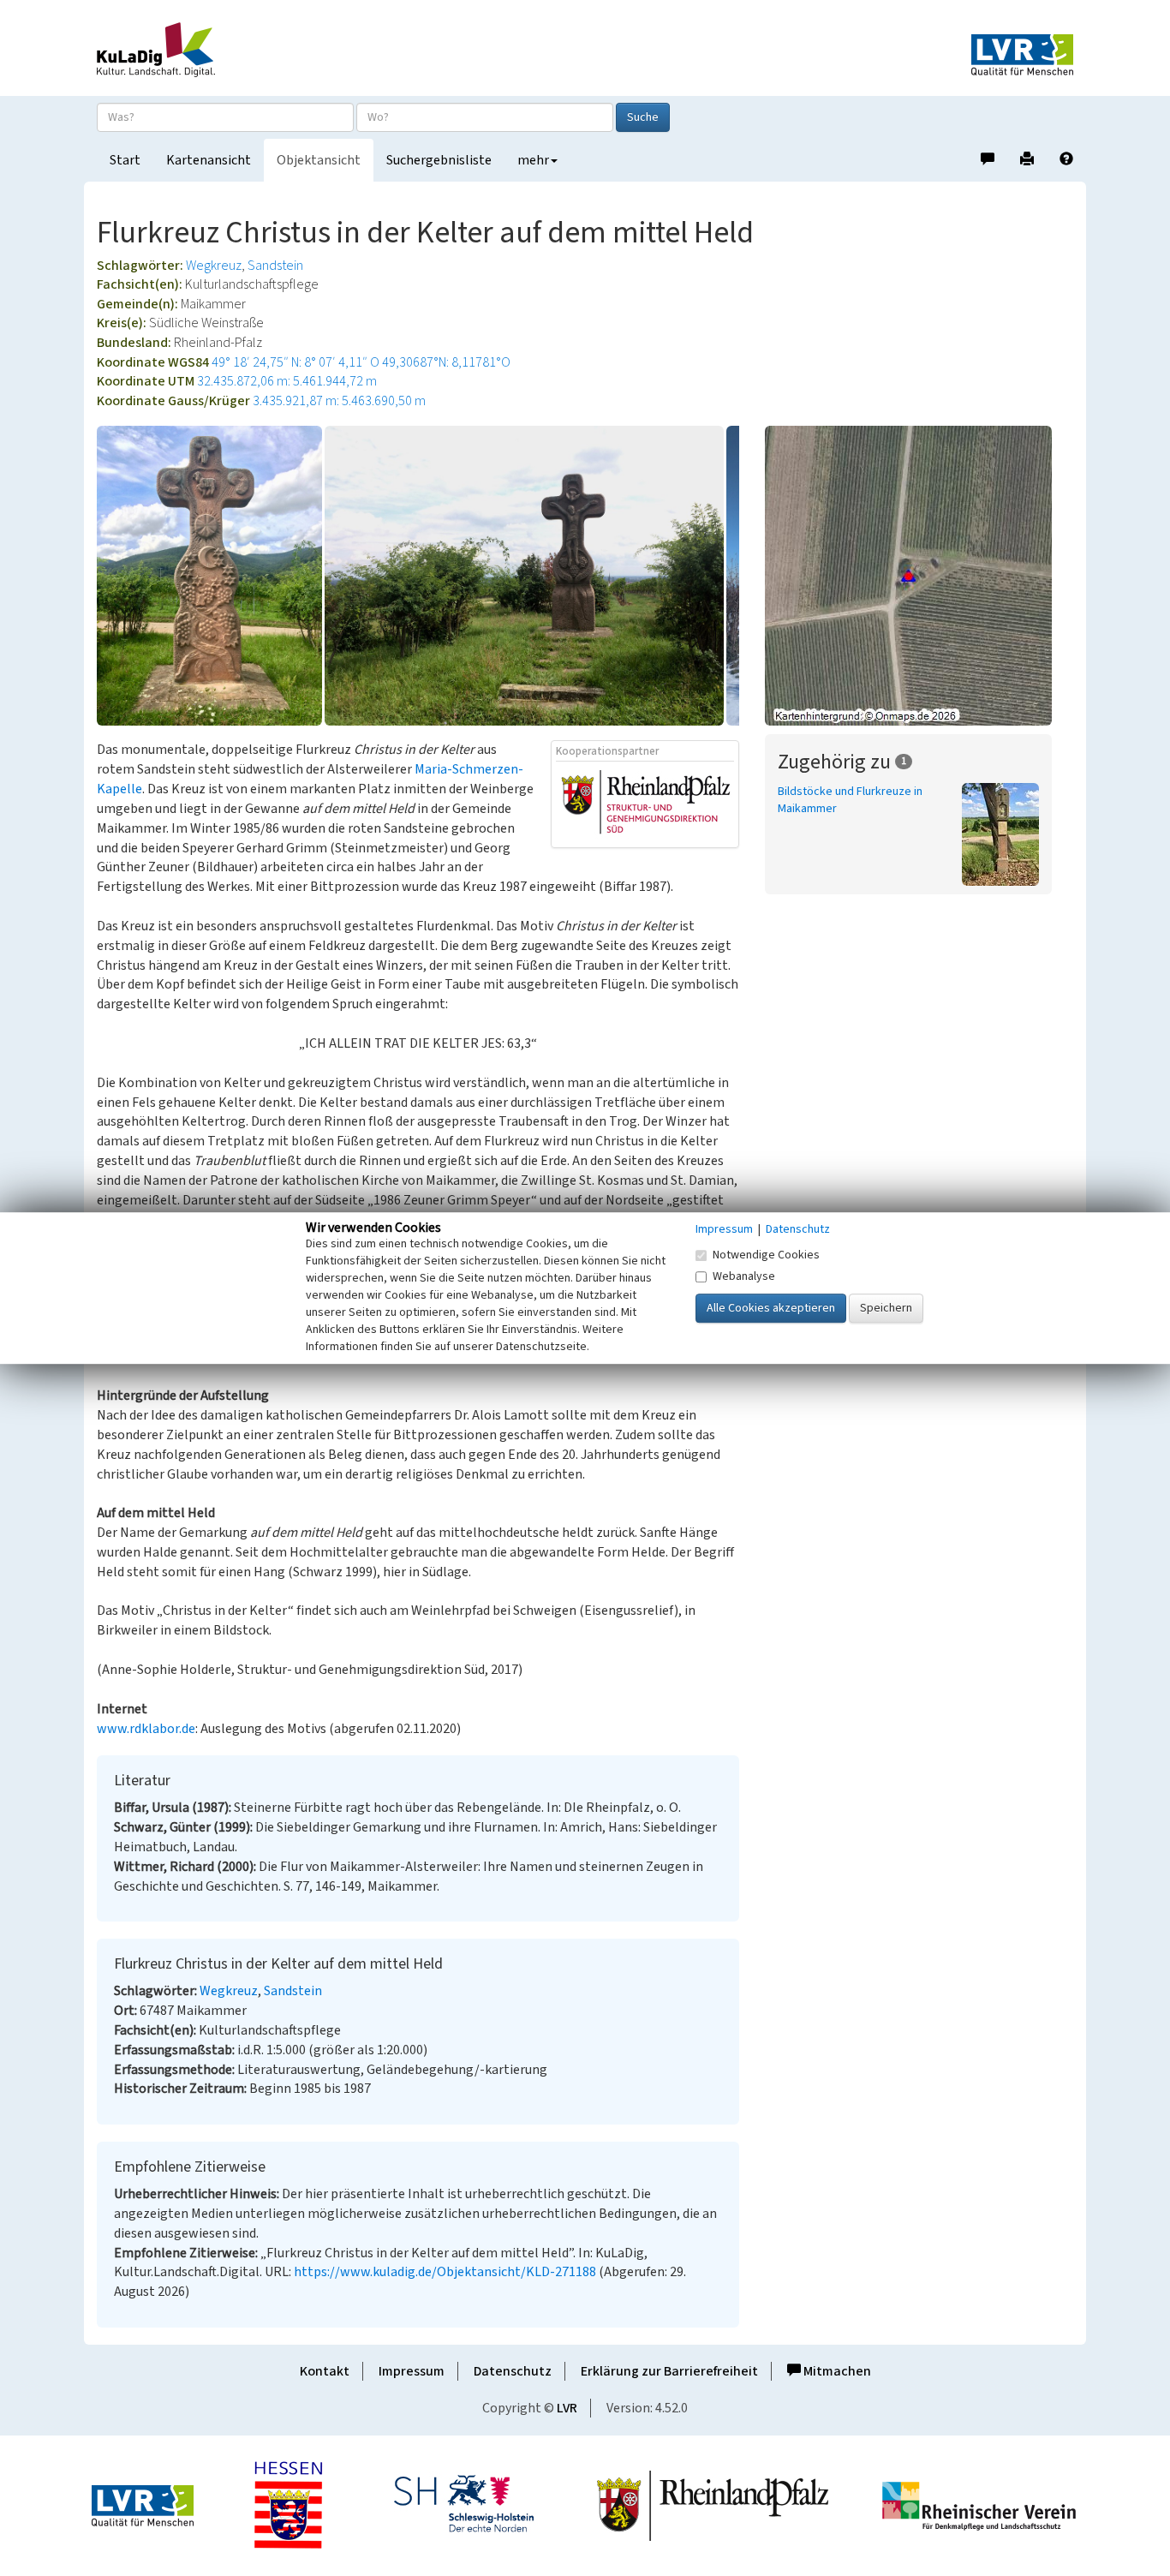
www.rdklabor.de (146, 1729)
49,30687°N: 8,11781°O (446, 362)
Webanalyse (744, 1276)
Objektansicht (319, 160)
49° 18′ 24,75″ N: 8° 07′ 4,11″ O (295, 362)
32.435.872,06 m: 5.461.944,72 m (287, 381)
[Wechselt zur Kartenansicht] (919, 576)
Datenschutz (513, 2371)
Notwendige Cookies (766, 1255)
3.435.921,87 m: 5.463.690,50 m (339, 401)
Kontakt (325, 2371)
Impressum (412, 2371)
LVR (567, 2408)
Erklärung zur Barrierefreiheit (669, 2371)
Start (125, 160)
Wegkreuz (214, 266)
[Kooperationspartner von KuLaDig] (646, 804)
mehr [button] (533, 160)
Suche (643, 117)
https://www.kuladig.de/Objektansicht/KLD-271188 (445, 2272)
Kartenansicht (209, 160)
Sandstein (275, 266)
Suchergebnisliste (439, 160)
